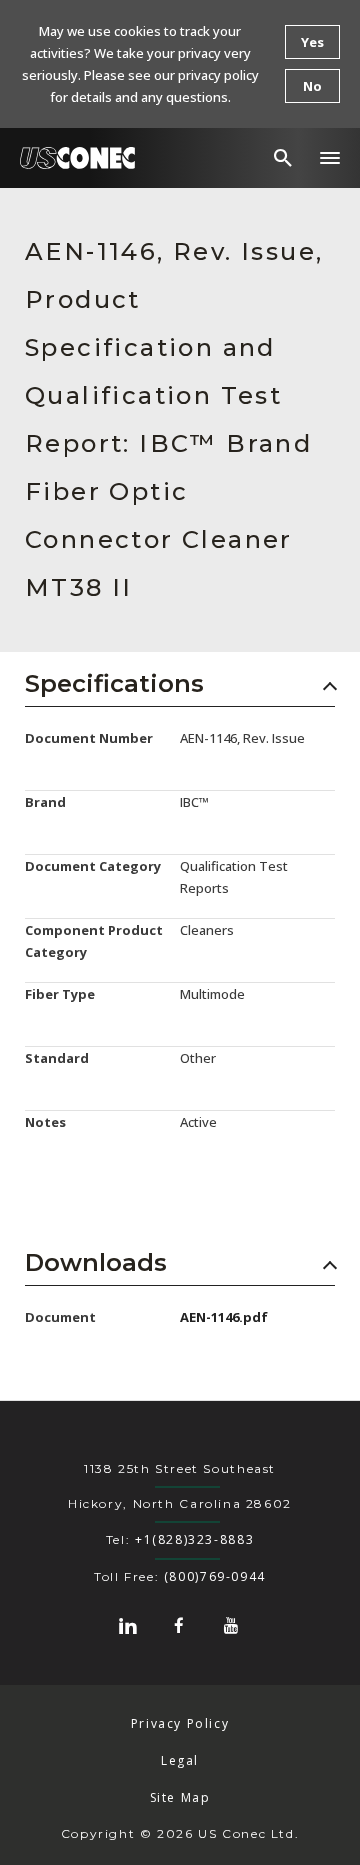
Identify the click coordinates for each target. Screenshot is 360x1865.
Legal (180, 1760)
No (312, 86)
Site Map (180, 1797)
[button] (330, 158)
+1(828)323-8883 (194, 1539)
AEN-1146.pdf (224, 1317)
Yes (312, 42)
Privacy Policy (180, 1723)
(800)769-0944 (215, 1576)
